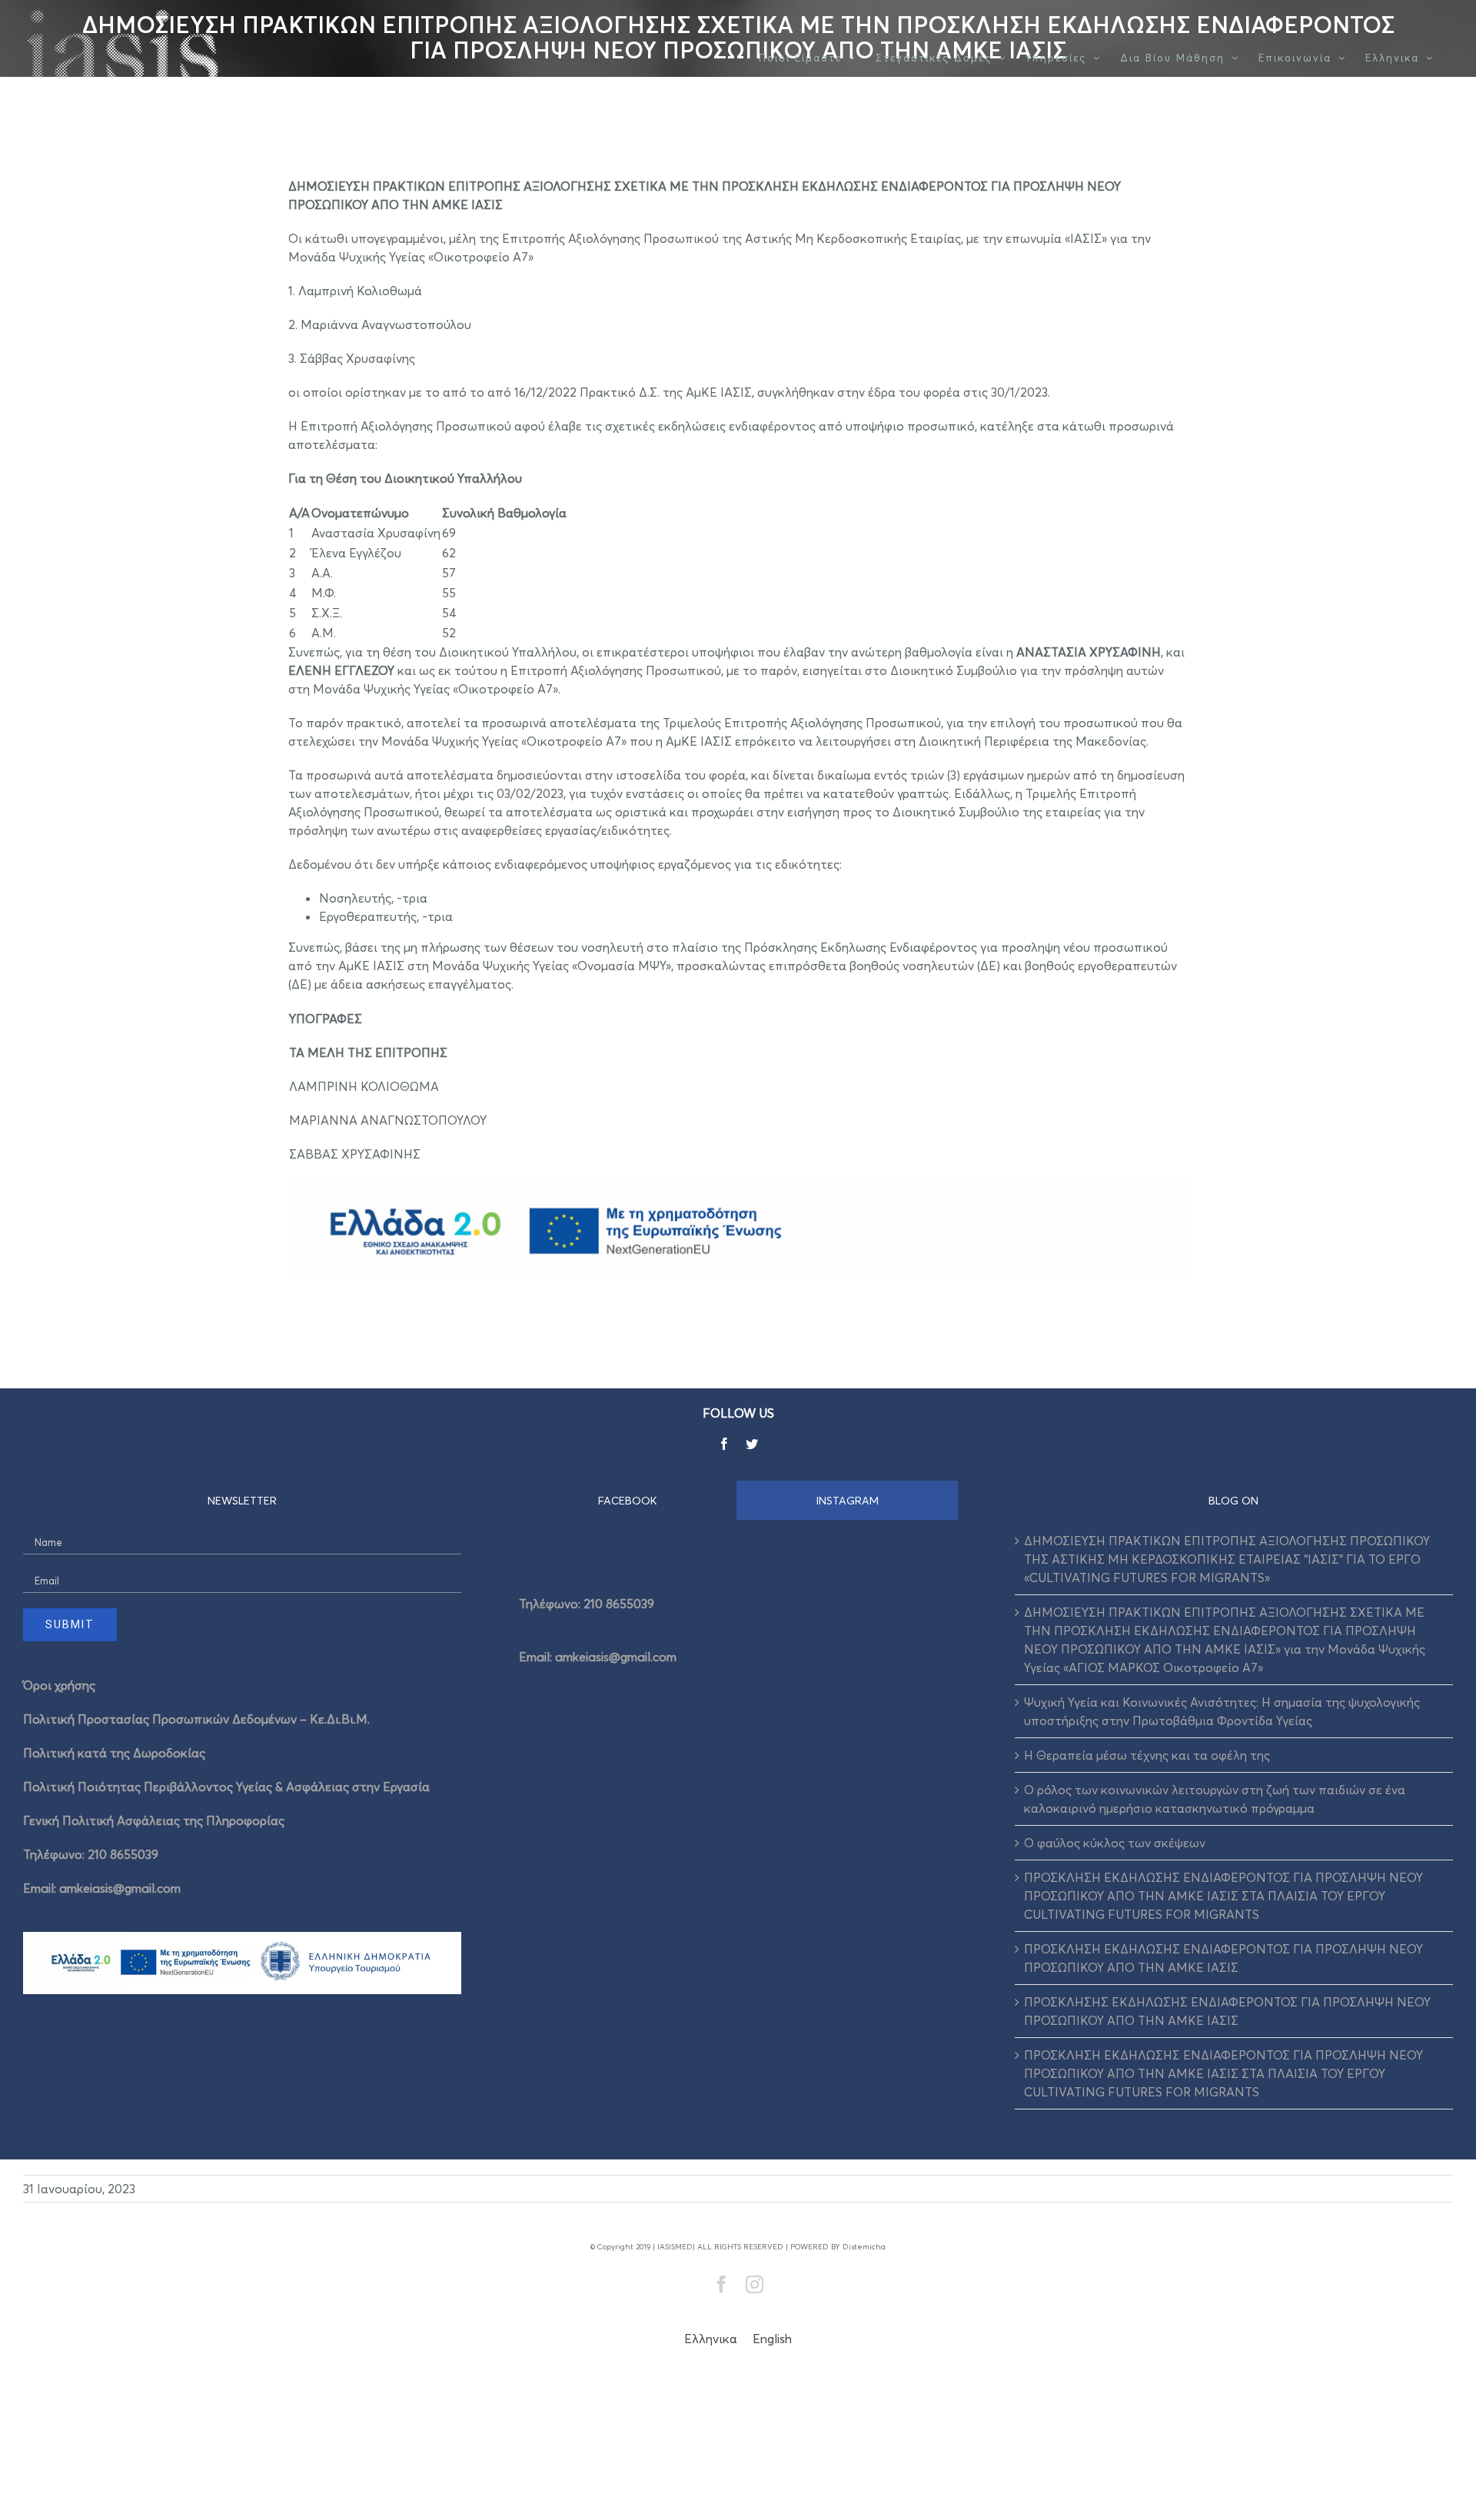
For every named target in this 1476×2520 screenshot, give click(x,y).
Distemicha (864, 2246)
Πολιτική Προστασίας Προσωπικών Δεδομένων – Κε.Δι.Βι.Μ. (196, 1719)
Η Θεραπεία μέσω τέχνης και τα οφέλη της (1147, 1755)
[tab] (628, 1500)
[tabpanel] (738, 1625)
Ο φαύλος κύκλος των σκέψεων (1115, 1843)
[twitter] (752, 1444)
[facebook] (724, 1444)
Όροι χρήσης (59, 1685)
